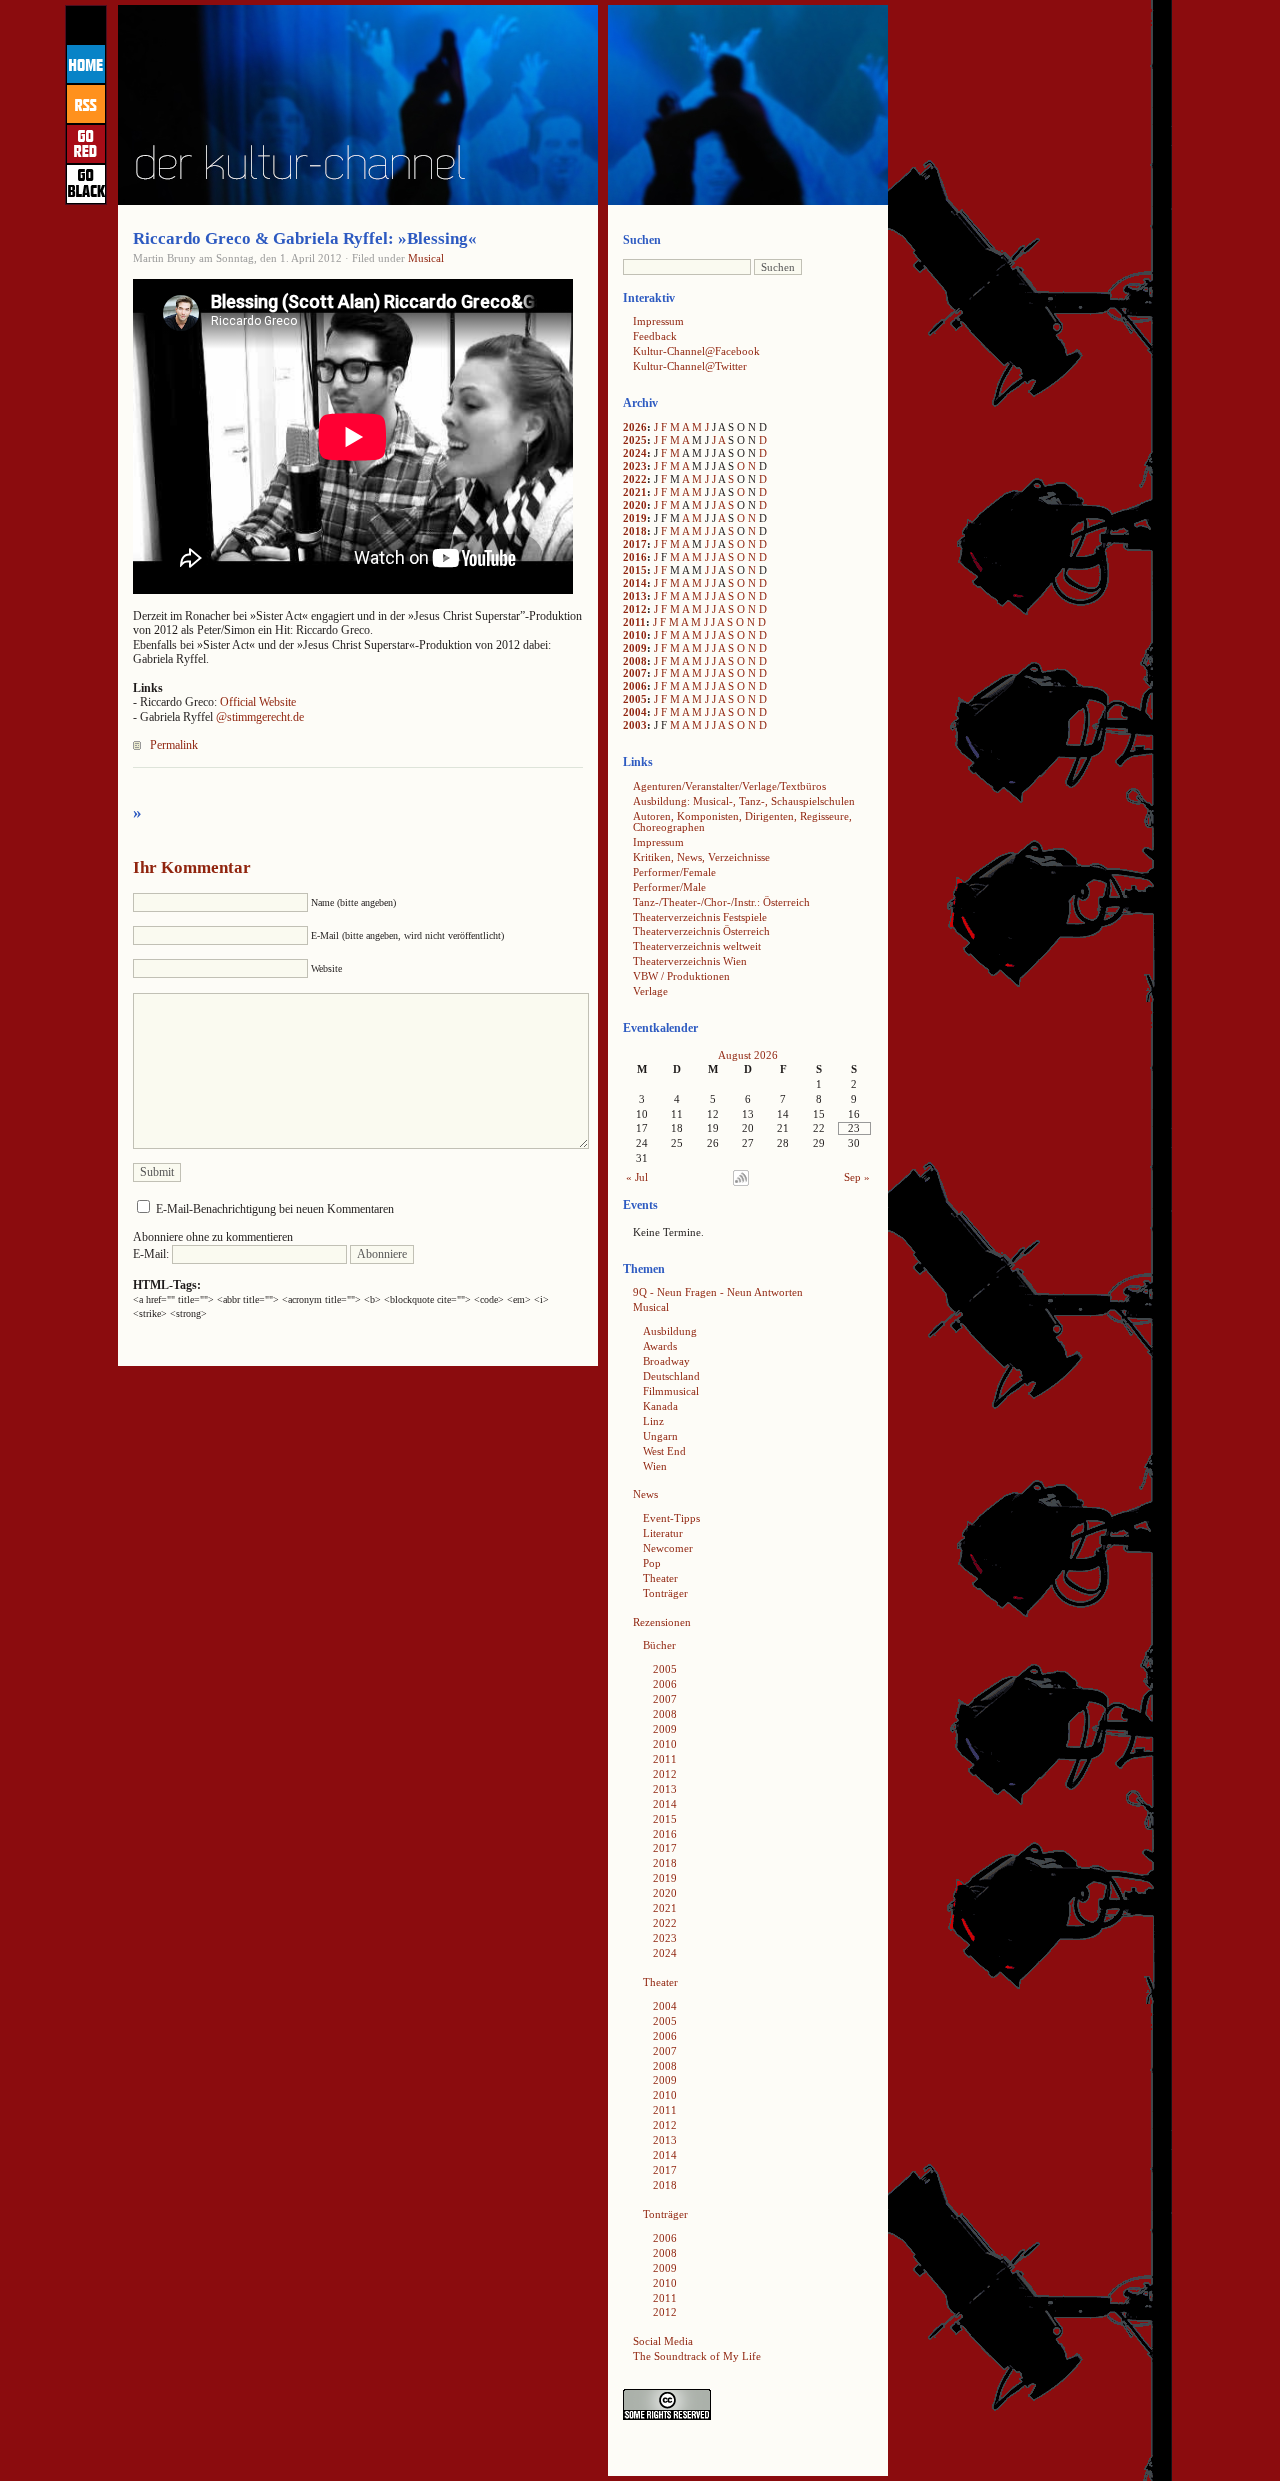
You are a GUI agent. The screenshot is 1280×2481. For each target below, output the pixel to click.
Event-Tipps (671, 1518)
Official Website (258, 702)
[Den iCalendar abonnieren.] (741, 1182)
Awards (660, 1346)
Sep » (857, 1177)
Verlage (650, 991)
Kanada (660, 1406)
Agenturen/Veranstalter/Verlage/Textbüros (729, 786)
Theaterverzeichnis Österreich (701, 931)
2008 (635, 661)
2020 (635, 505)
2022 (635, 479)
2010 (635, 635)
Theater (660, 1578)
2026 (635, 427)
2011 (634, 622)
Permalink (174, 745)
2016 (635, 557)
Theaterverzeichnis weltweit (697, 946)
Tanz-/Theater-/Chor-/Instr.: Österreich (721, 902)
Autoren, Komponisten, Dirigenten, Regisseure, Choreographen (742, 821)
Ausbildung (670, 1331)
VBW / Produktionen (681, 976)
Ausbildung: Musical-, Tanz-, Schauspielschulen (744, 801)
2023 (635, 466)
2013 (635, 596)
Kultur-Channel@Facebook (696, 351)
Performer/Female (674, 872)
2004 (635, 712)
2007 (635, 673)
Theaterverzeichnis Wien (690, 961)
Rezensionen (662, 1622)
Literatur (663, 1533)
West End (664, 1451)
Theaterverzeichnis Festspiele (700, 917)
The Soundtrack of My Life (697, 2356)
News (645, 1494)
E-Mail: (152, 1254)
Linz (653, 1421)
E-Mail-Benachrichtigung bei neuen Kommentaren (275, 1209)
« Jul (637, 1177)
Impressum (658, 321)
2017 (635, 544)
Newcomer (668, 1548)
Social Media (663, 2341)
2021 (635, 492)
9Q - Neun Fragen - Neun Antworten (718, 1292)
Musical (426, 258)
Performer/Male (669, 887)
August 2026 (748, 1055)
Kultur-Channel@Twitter (690, 366)
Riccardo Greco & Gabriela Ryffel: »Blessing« (305, 238)
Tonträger (665, 1593)
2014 (635, 583)
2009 (635, 648)
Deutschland (671, 1376)
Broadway (666, 1361)
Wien (655, 1466)
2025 (635, 440)
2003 (635, 725)
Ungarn (660, 1436)
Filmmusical (671, 1391)
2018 (635, 531)
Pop (652, 1563)
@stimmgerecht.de (260, 717)
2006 (635, 686)
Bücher (659, 1645)
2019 (635, 518)
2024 (635, 453)
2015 (635, 570)
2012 (635, 609)
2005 (635, 699)
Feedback (655, 336)
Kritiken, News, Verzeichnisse (701, 857)
